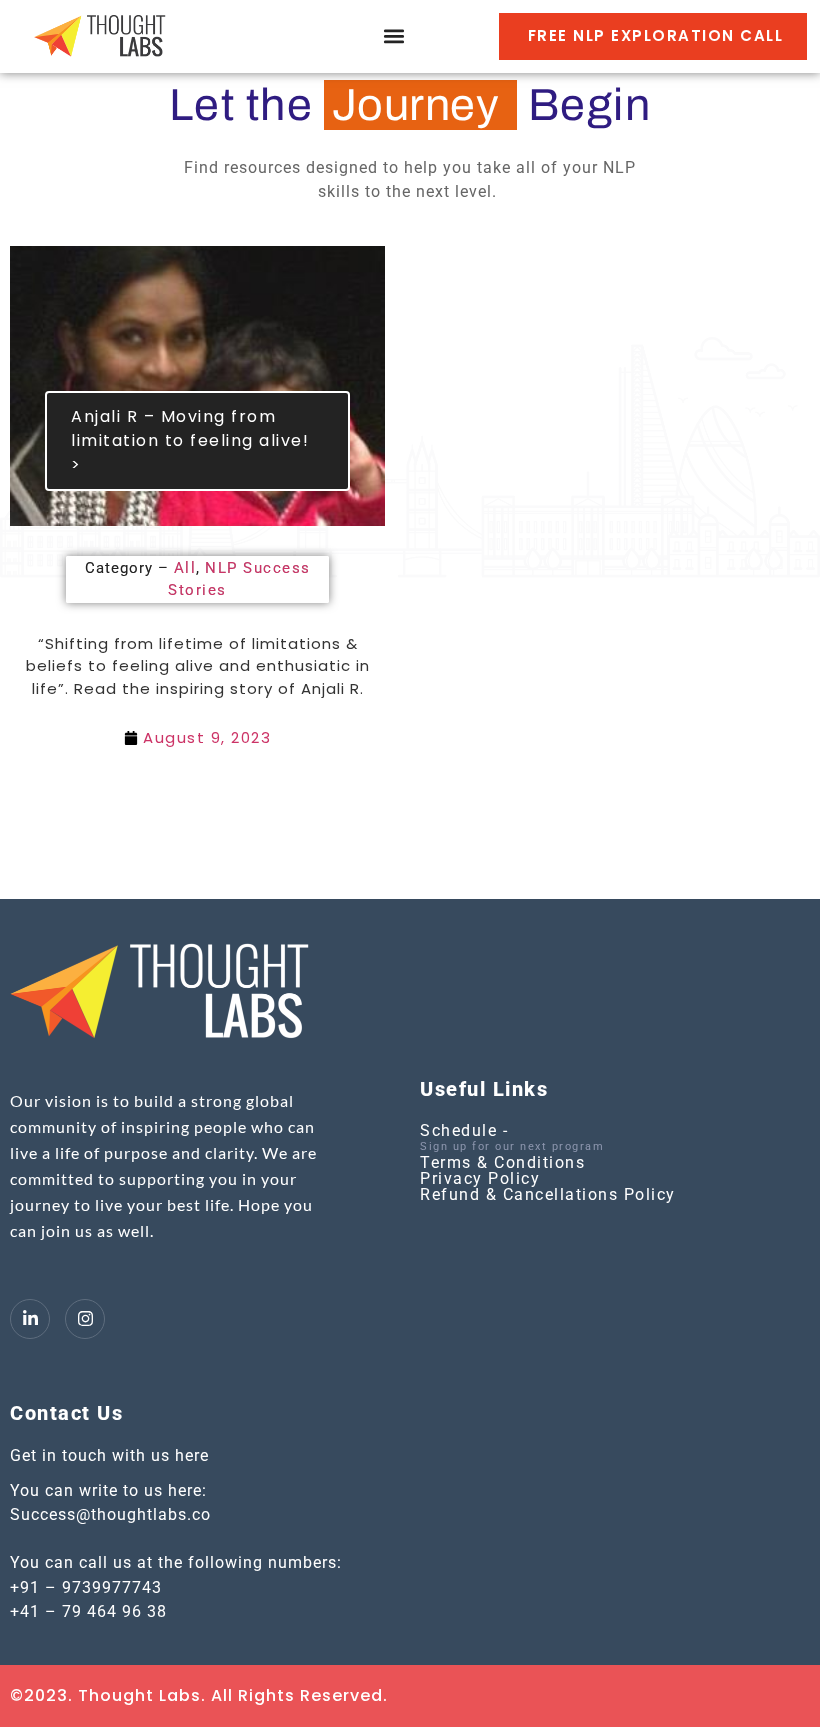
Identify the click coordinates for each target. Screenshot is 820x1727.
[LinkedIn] (30, 1319)
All (185, 568)
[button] (393, 36)
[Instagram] (85, 1319)
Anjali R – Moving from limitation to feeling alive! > (190, 440)
